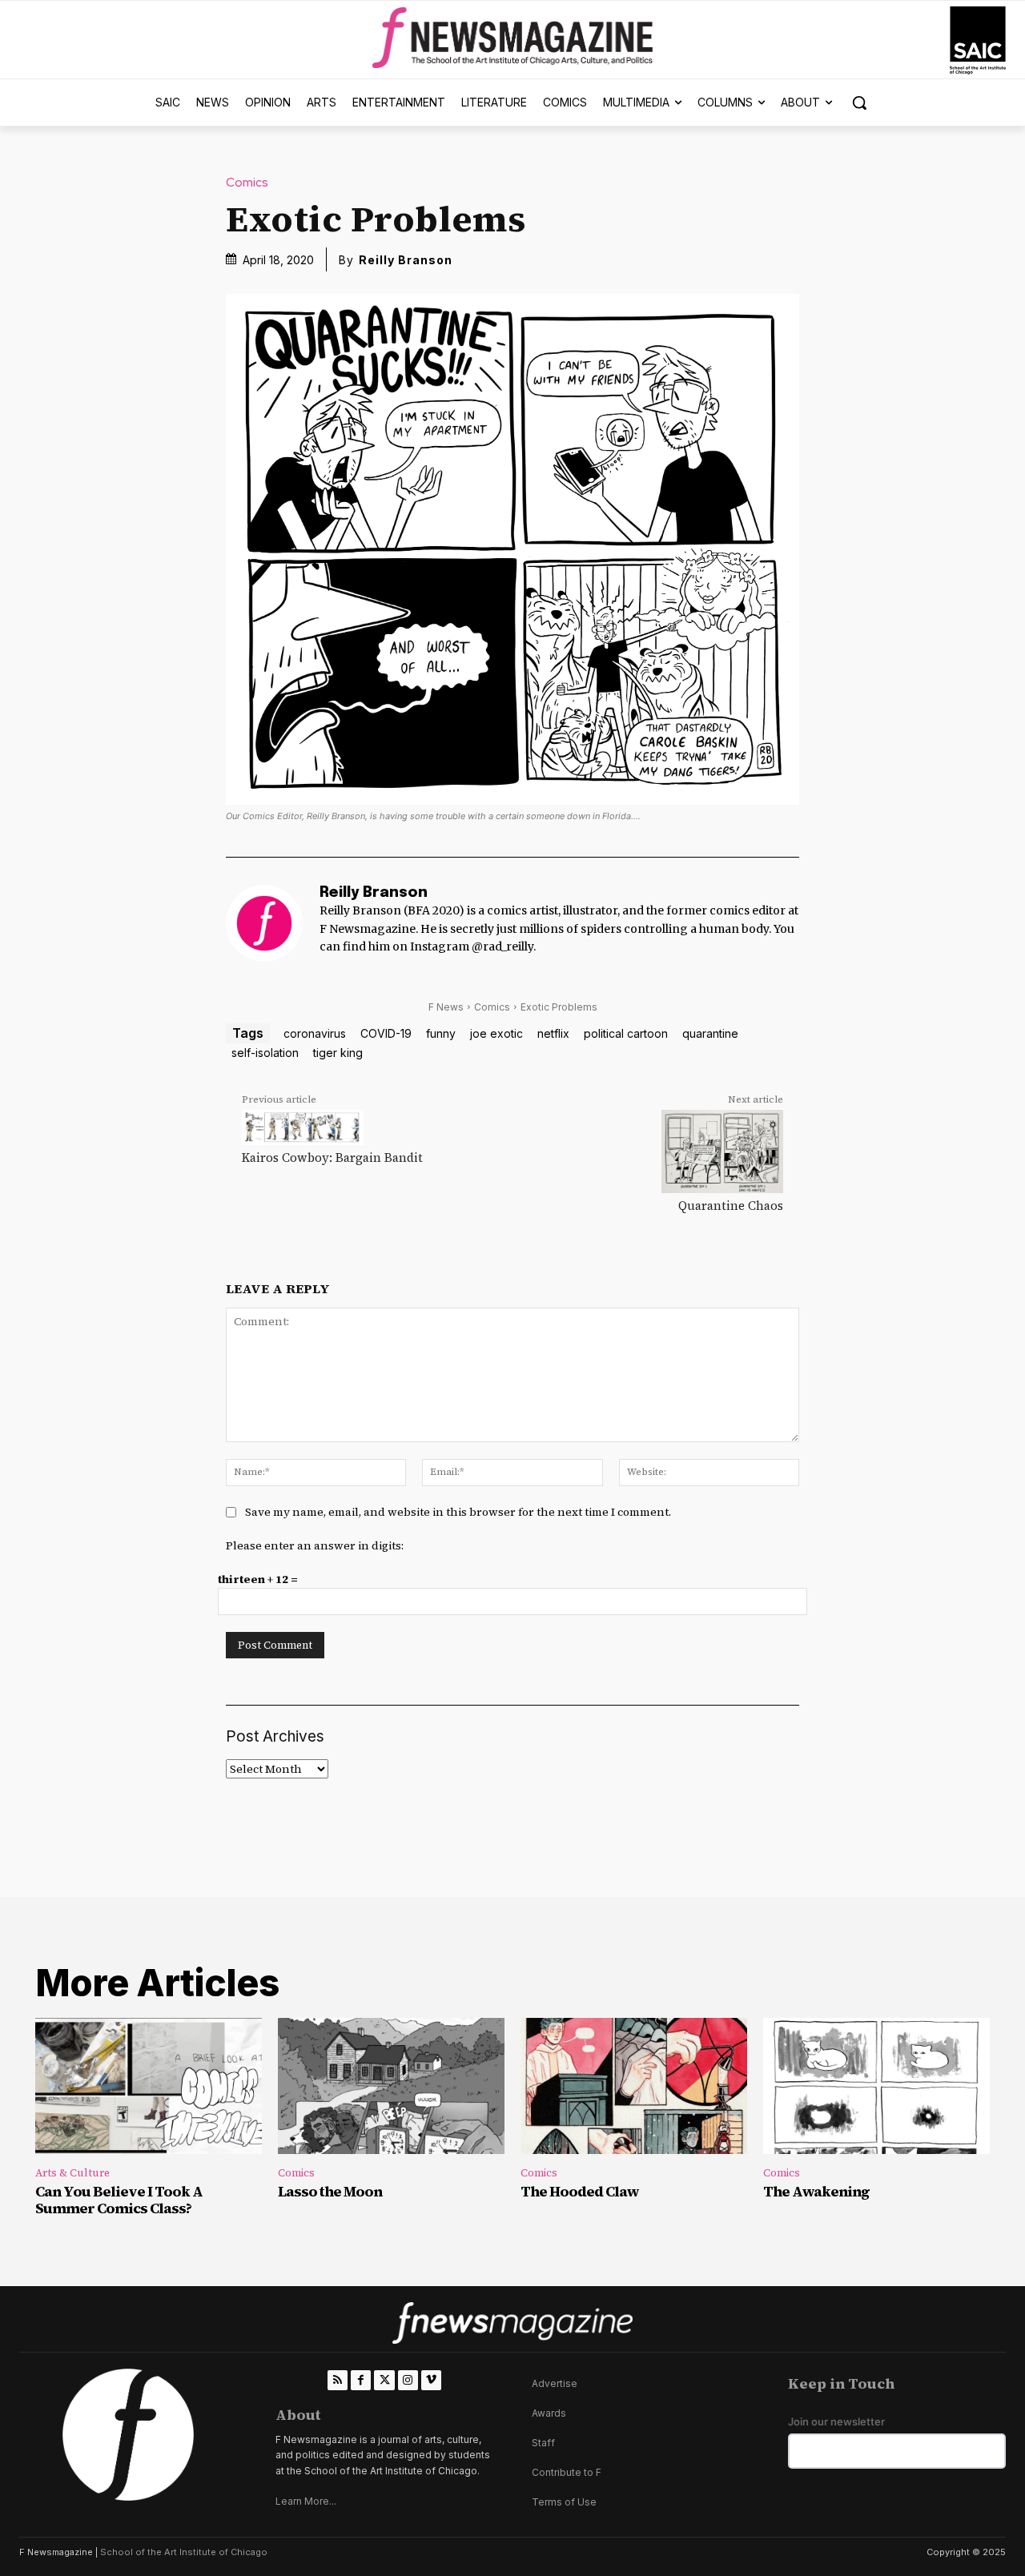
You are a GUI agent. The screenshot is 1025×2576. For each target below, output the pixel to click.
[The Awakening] (876, 2086)
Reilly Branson (406, 260)
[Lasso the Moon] (391, 2086)
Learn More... (306, 2501)
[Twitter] (384, 2380)
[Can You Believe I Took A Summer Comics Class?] (149, 2086)
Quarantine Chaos (731, 1206)
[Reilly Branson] (264, 923)
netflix (553, 1033)
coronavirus (315, 1033)
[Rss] (338, 2380)
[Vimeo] (431, 2380)
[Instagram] (408, 2380)
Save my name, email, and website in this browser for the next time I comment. (458, 1512)
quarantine (710, 1033)
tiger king (338, 1053)
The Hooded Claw (580, 2191)
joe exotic (496, 1033)
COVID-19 (386, 1033)
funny (441, 1033)
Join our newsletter (836, 2422)
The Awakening (816, 2191)
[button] (859, 102)
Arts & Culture (72, 2173)
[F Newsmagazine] (978, 40)
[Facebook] (361, 2380)
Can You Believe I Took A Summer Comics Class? (119, 2200)
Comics (247, 183)
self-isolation (265, 1053)
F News (446, 1007)
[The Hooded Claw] (634, 2086)
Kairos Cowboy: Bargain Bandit (332, 1157)
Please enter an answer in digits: (315, 1545)
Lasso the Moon (330, 2191)
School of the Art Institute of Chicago (184, 2552)
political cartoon (626, 1033)
